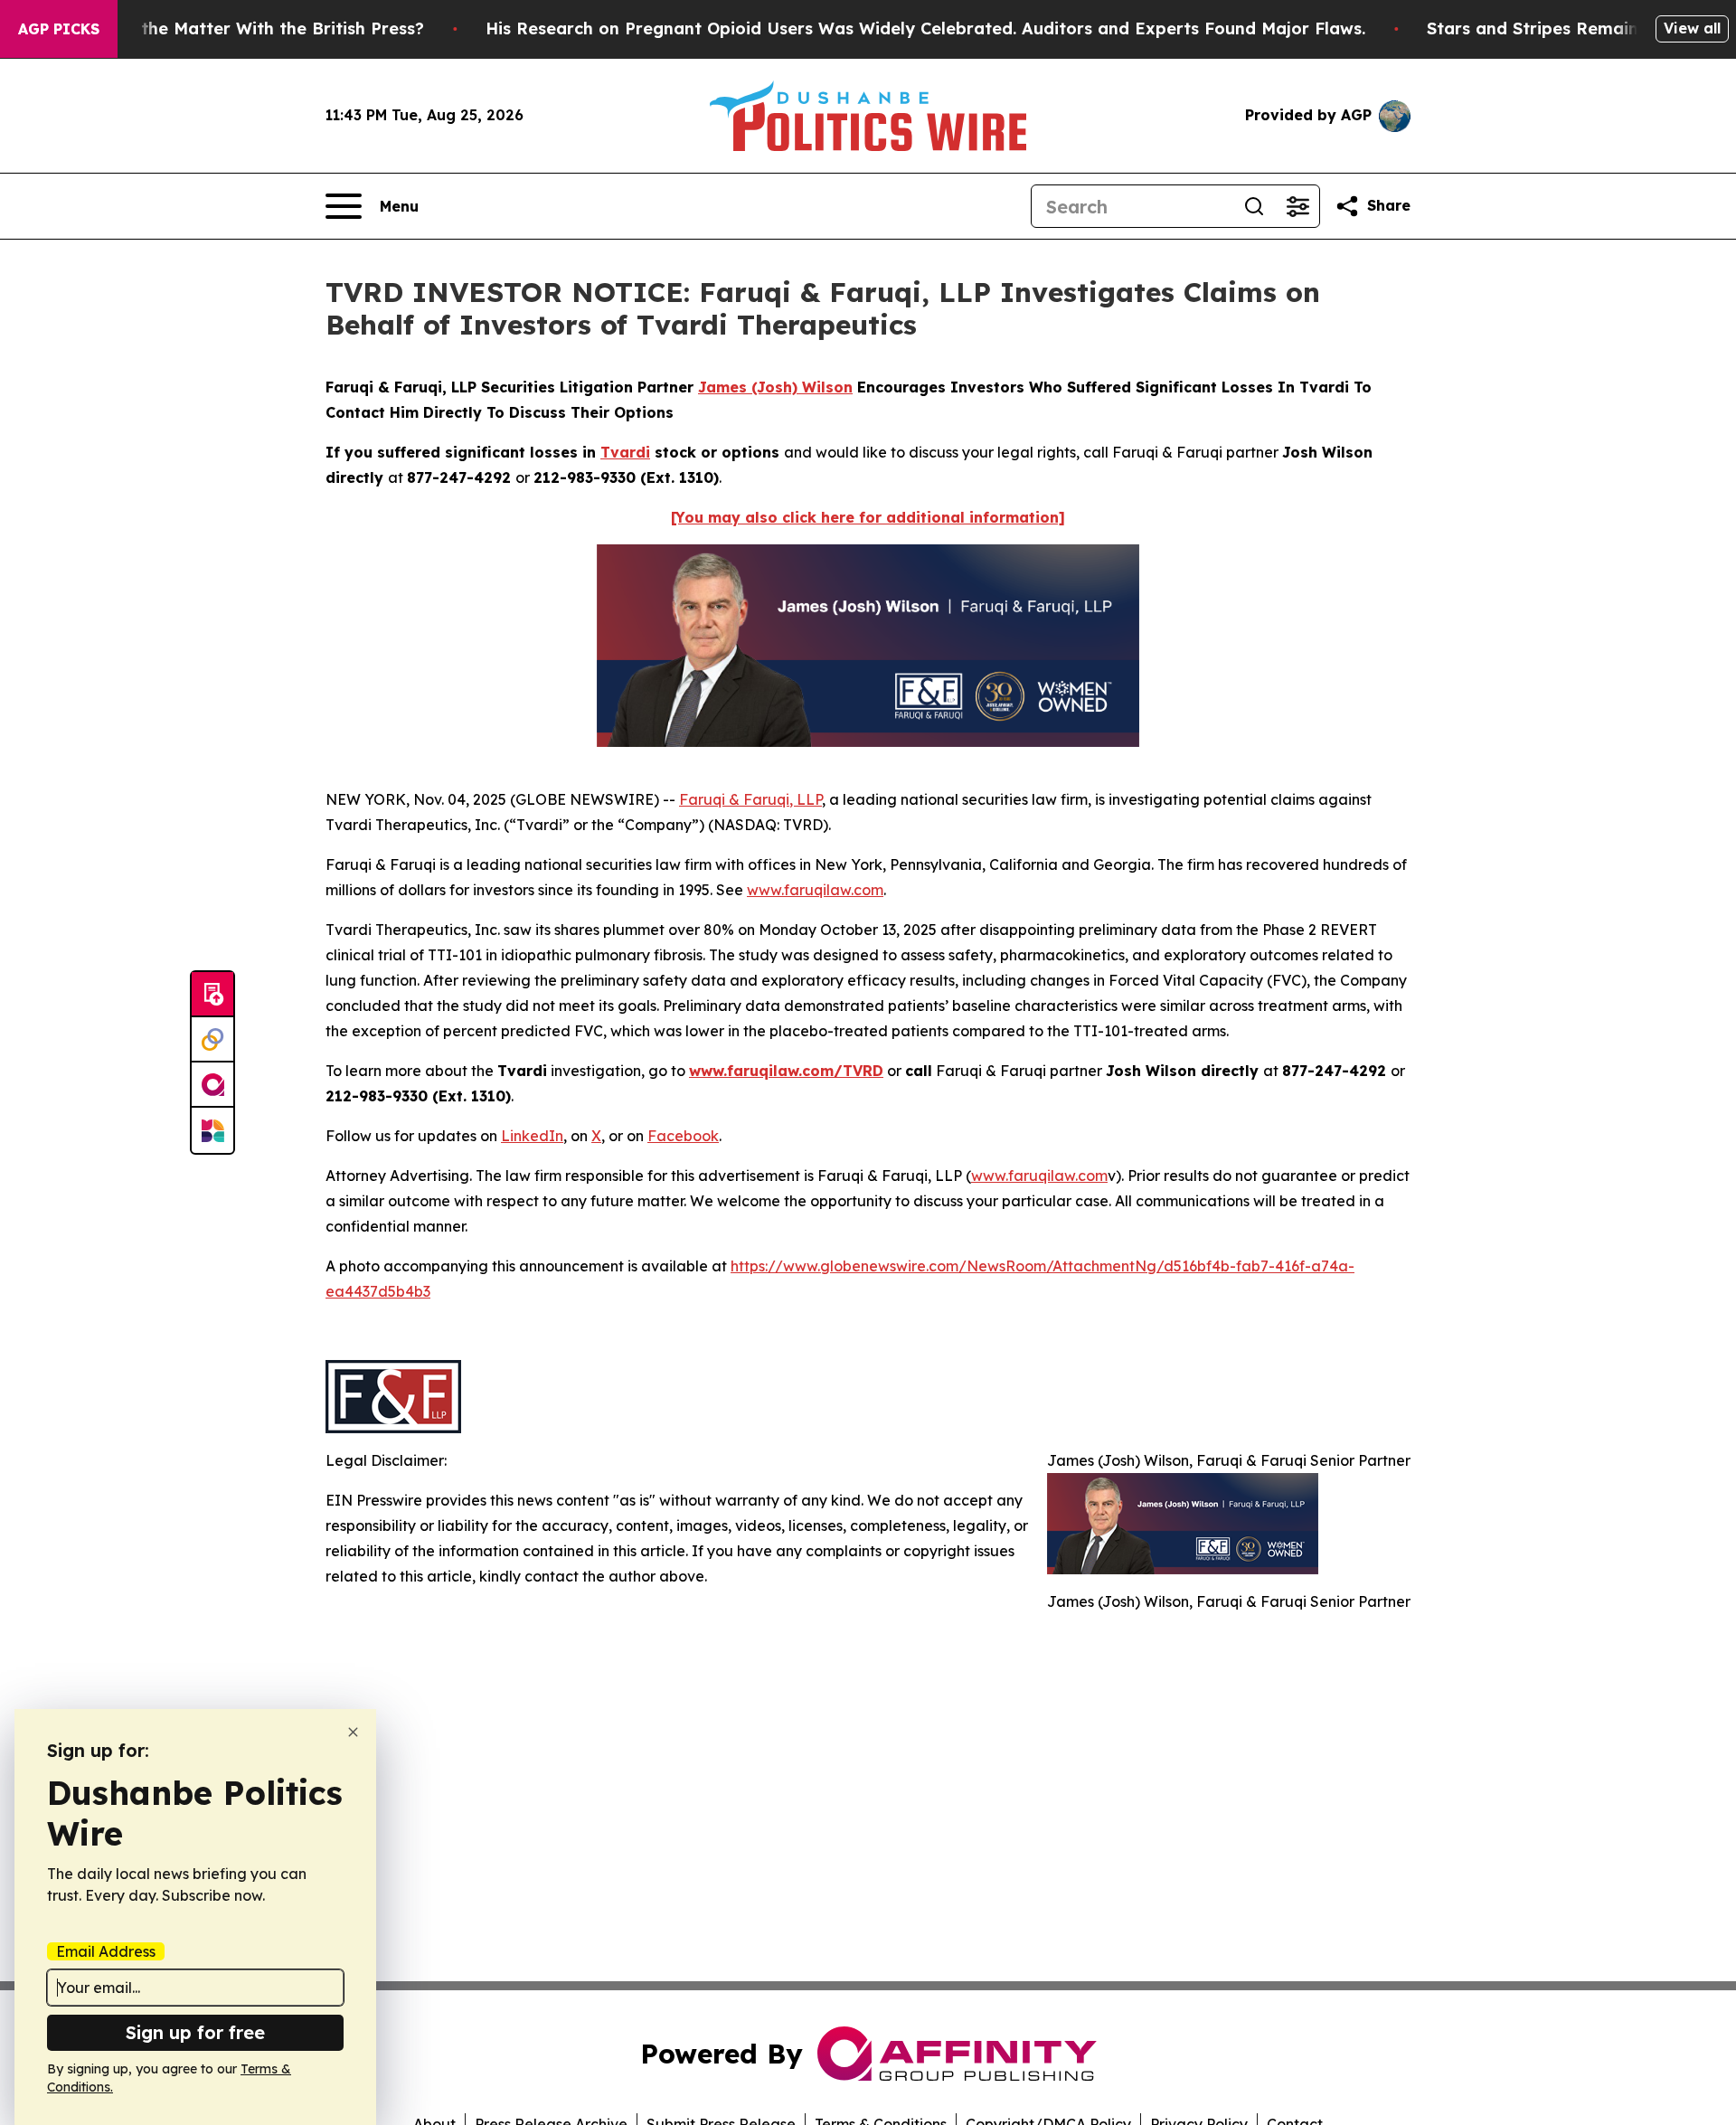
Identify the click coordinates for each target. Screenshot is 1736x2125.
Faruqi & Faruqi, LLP (750, 799)
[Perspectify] (212, 1040)
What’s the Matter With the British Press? (251, 28)
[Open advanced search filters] (1297, 206)
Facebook (683, 1136)
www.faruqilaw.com (815, 890)
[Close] (353, 1732)
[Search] (1254, 206)
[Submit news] (212, 995)
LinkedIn (532, 1136)
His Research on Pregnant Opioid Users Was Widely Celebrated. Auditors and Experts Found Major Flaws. (925, 28)
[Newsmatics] (212, 1130)
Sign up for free (195, 2032)
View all (1692, 28)
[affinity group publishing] (212, 1085)
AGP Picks (59, 29)
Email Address (106, 1951)
